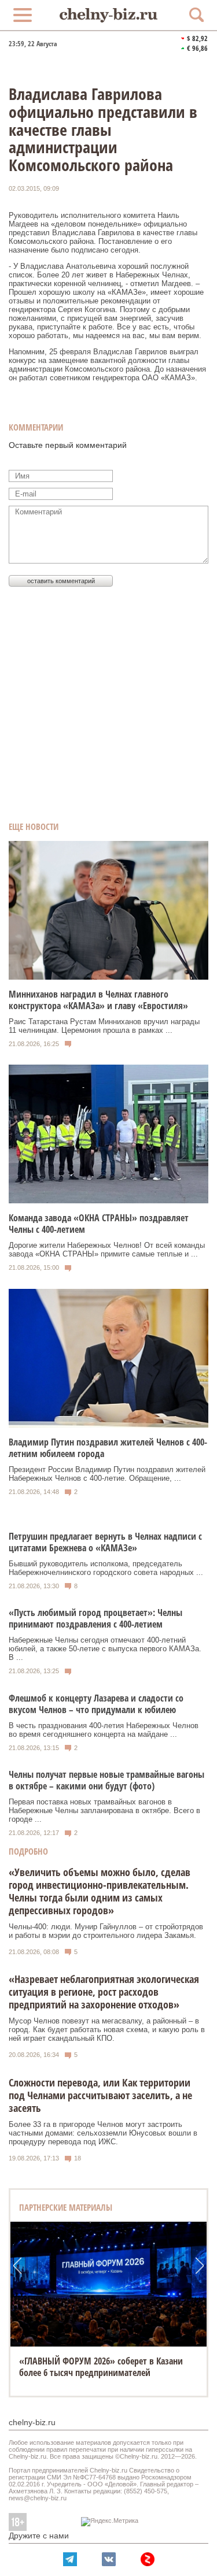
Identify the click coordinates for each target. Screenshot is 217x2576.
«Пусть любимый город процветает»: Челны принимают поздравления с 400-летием (95, 1618)
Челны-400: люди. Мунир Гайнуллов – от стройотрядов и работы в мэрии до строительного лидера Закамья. (106, 1931)
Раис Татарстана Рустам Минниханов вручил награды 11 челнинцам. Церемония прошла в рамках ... (104, 1026)
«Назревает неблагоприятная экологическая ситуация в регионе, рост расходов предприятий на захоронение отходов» (104, 1992)
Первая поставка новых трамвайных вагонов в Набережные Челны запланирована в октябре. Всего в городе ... (104, 1810)
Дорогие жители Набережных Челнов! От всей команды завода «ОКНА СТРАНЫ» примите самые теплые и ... (107, 1250)
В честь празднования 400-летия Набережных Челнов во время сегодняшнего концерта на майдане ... (104, 1730)
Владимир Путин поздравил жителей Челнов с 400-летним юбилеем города (108, 1448)
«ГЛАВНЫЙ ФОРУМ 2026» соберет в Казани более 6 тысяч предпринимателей (101, 2367)
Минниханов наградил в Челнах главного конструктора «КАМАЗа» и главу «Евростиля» (98, 1000)
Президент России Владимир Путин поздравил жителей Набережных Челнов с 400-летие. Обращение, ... (107, 1474)
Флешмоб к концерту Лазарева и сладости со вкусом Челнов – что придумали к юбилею (96, 1704)
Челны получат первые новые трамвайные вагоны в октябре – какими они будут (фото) (106, 1780)
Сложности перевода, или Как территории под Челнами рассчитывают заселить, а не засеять (100, 2095)
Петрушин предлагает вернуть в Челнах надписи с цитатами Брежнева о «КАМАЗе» (105, 1542)
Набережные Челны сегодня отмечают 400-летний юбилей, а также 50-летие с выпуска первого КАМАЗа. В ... (105, 1649)
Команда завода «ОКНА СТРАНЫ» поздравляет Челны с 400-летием (99, 1224)
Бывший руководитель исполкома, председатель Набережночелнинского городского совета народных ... (106, 1568)
